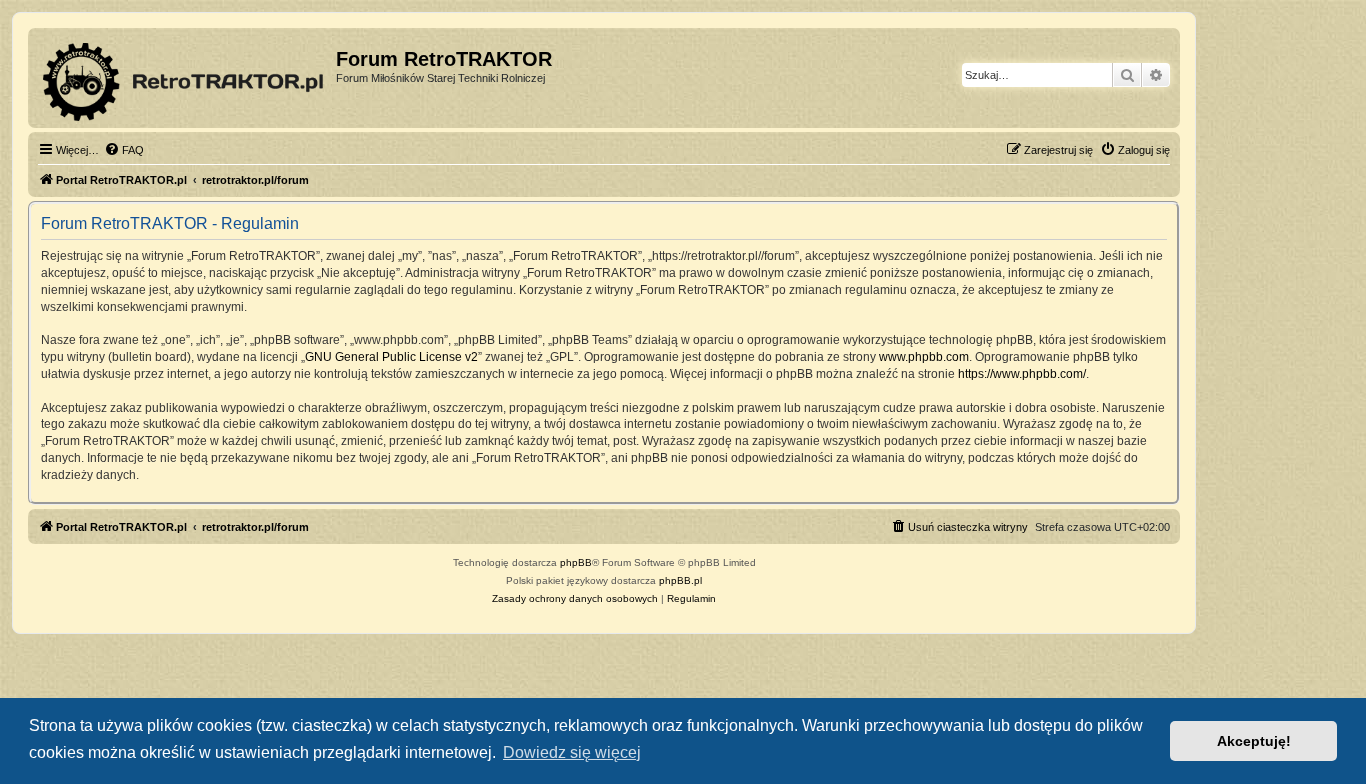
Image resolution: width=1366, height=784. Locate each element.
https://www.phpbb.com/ (1022, 374)
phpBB (576, 562)
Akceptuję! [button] (1254, 741)
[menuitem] (124, 150)
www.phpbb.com (924, 357)
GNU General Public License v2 (391, 357)
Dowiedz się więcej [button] (572, 752)
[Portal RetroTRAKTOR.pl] (184, 78)
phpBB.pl (680, 580)
